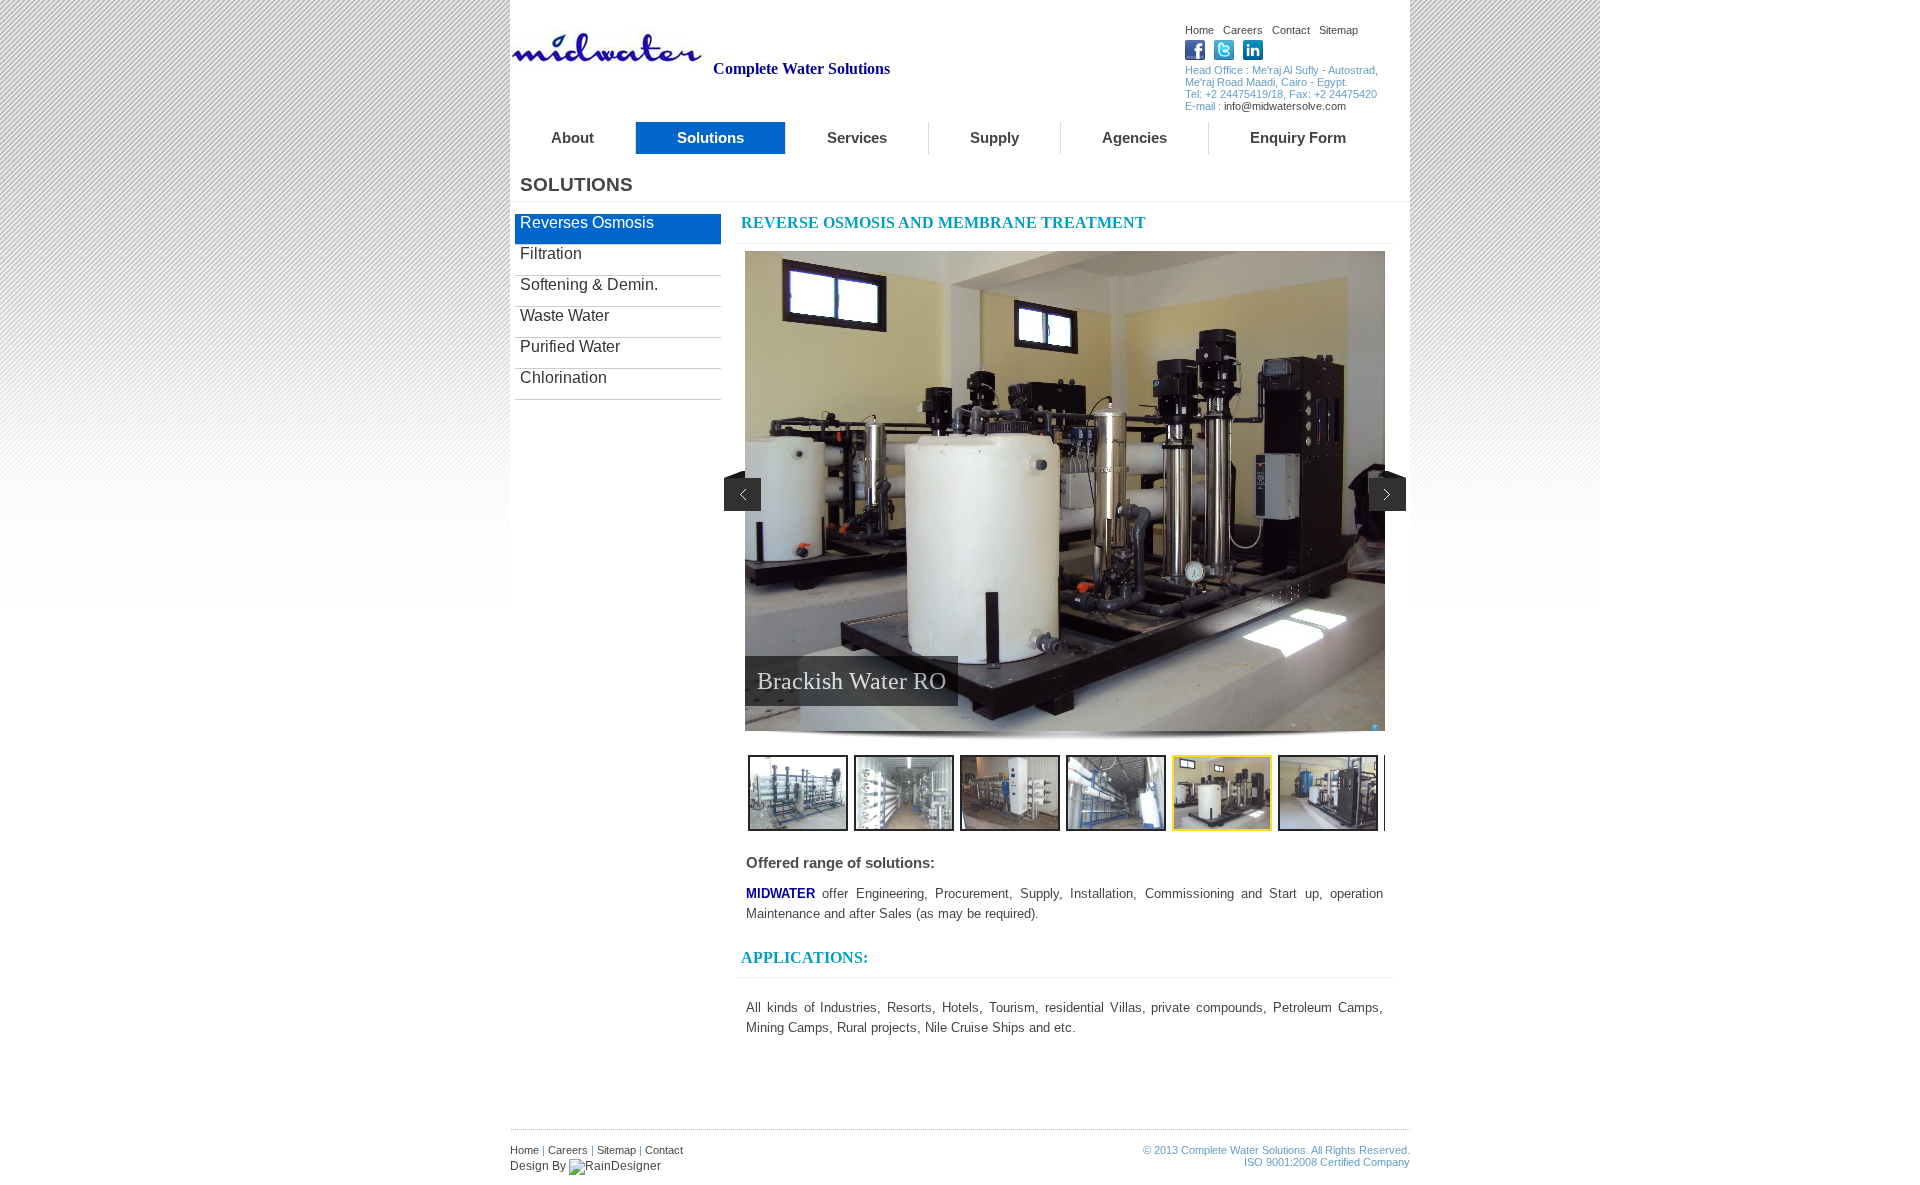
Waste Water (564, 315)
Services (857, 137)
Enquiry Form (1298, 137)
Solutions (710, 137)
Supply (994, 137)
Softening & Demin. (589, 284)
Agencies (1134, 137)
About (572, 137)
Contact (1291, 30)
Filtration (551, 253)
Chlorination (563, 377)
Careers (1243, 30)
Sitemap (1338, 30)
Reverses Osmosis (587, 222)
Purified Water (570, 346)
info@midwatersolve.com (1285, 106)
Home (1199, 30)
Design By (539, 1166)
